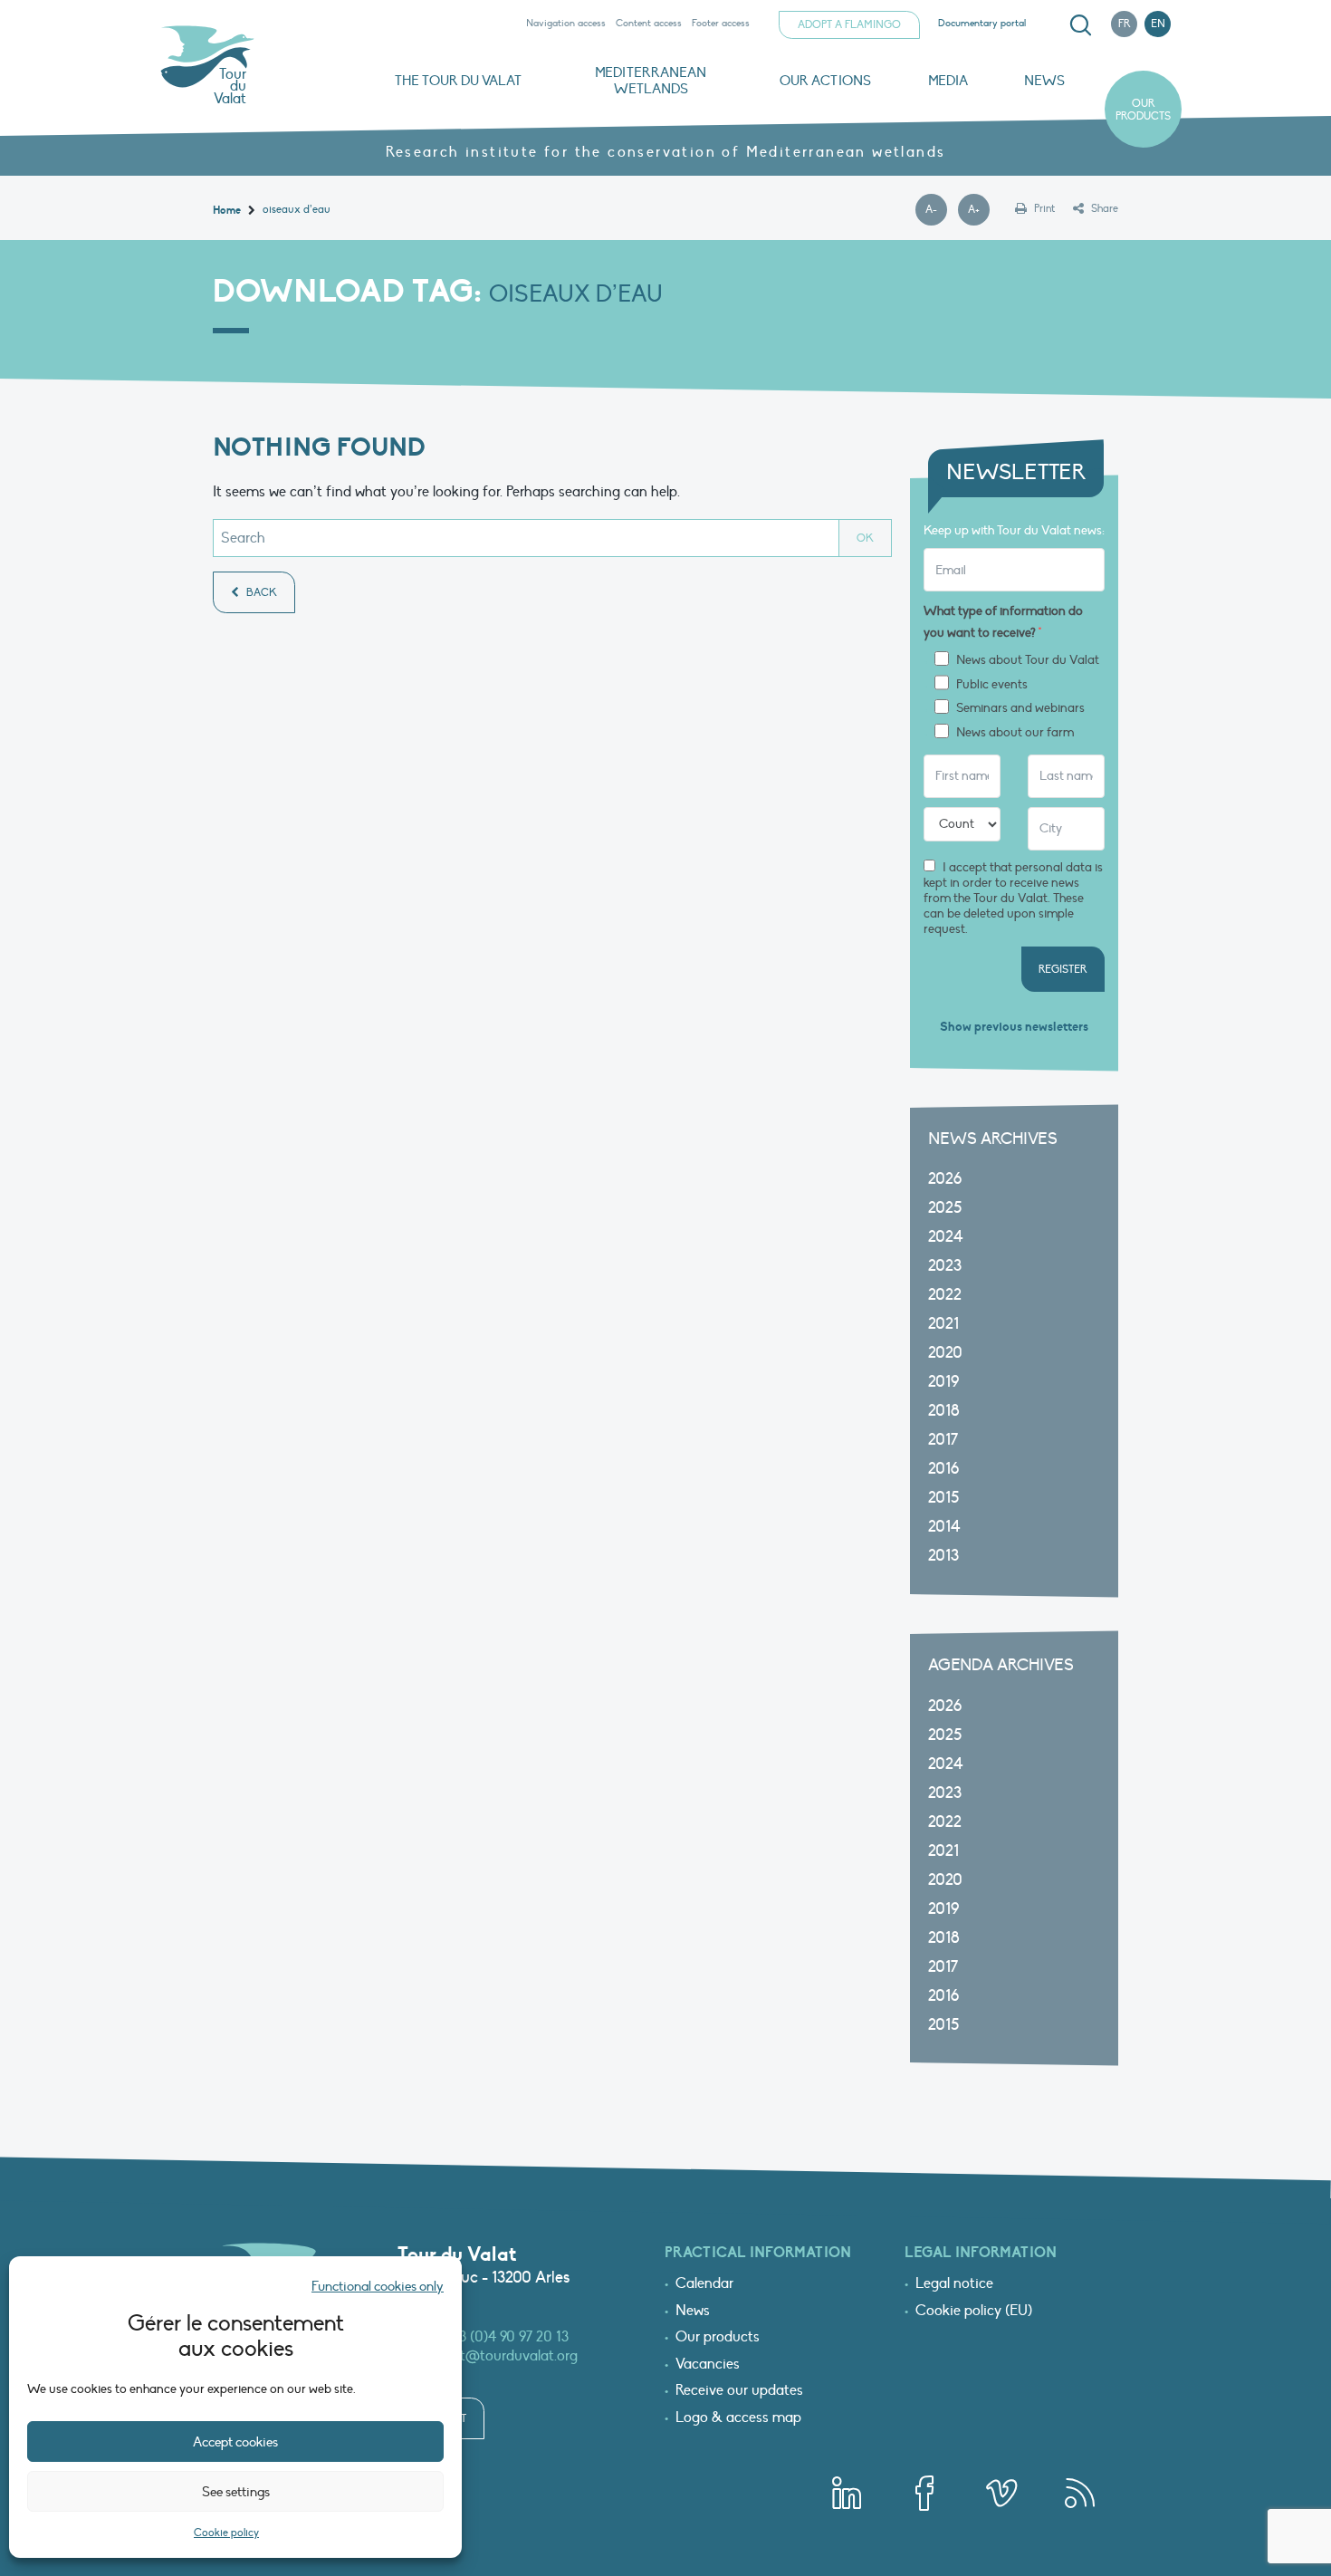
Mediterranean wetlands (651, 81)
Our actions (825, 81)
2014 (944, 1527)
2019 (943, 1382)
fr (1125, 24)
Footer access (721, 23)
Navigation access (566, 23)
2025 (945, 1208)
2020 (945, 1353)
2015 (943, 1498)
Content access (649, 23)
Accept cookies (235, 2442)
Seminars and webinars (1020, 708)
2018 (944, 1411)
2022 (945, 1295)
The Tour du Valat (458, 81)
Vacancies (708, 2365)
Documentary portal (982, 23)
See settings (236, 2492)
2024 (946, 1237)
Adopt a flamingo (849, 24)
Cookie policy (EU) (974, 2312)
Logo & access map (738, 2418)
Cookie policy (226, 2533)
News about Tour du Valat (1028, 660)
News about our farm (1015, 733)
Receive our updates (739, 2391)
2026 (945, 1179)
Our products (1143, 110)
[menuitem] (1077, 25)
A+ (979, 210)
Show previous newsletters (1014, 1027)
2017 (943, 1440)
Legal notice (954, 2284)
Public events (992, 685)
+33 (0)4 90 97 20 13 (508, 2337)
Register (1063, 969)
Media (948, 81)
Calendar (704, 2284)
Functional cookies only (378, 2286)
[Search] (1080, 25)
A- (936, 210)
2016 (943, 1469)
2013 (943, 1556)
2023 (945, 1266)
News (1044, 81)
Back (260, 592)
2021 (943, 1324)
